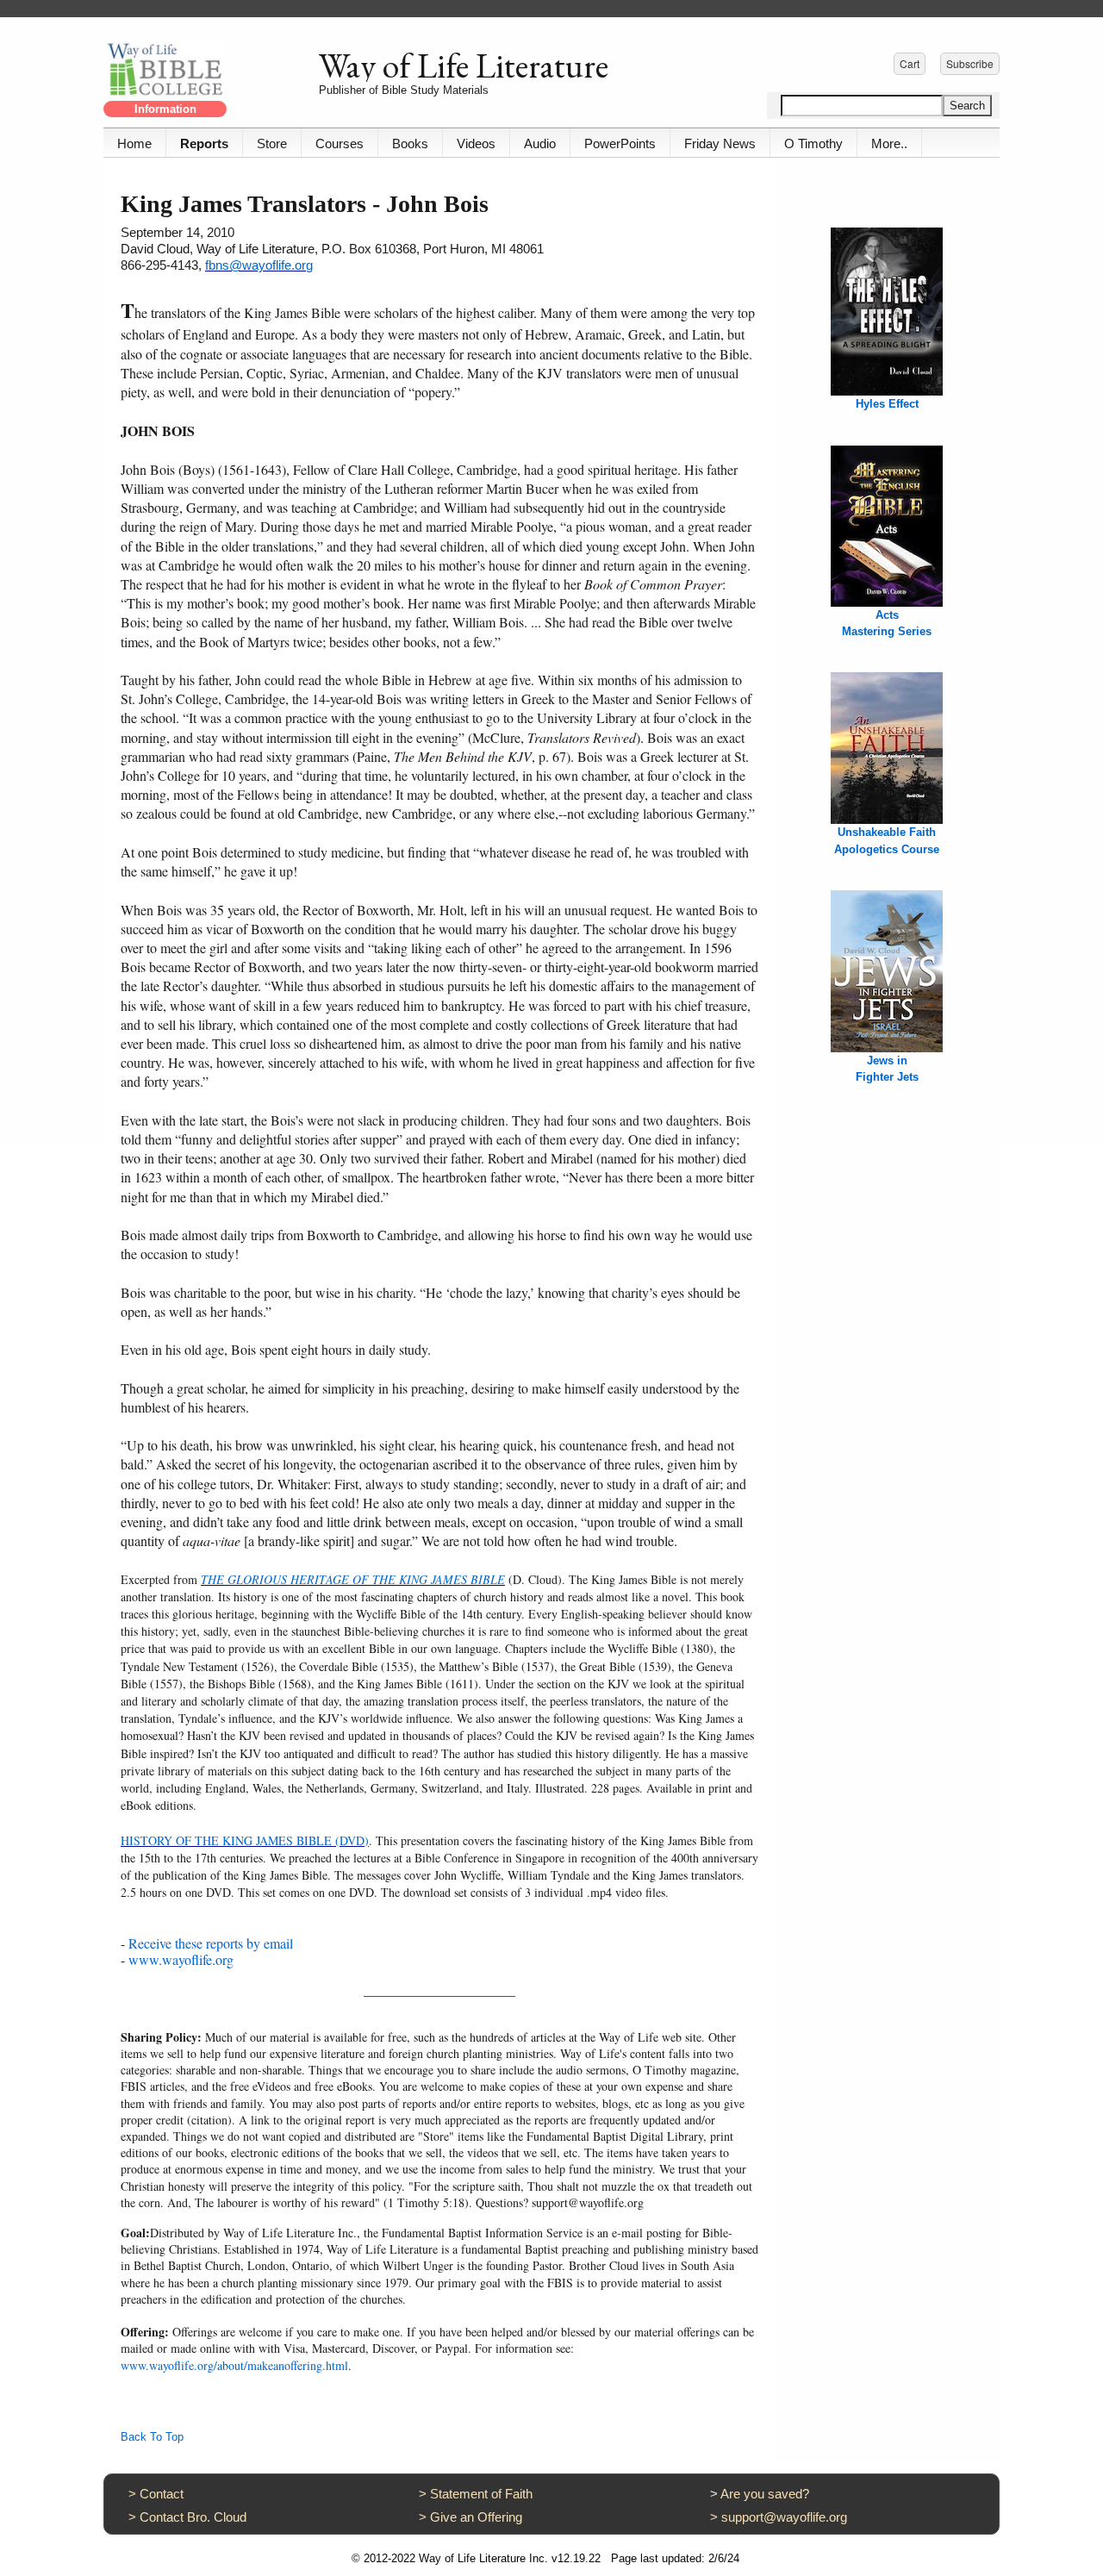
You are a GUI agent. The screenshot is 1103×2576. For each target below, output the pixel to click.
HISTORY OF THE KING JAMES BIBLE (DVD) (245, 1840)
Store (272, 143)
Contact (162, 2494)
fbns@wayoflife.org (259, 265)
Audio (540, 143)
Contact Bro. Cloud (193, 2517)
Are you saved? (765, 2494)
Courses (340, 143)
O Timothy (813, 143)
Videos (476, 143)
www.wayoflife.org (181, 1959)
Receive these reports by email (211, 1943)
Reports (204, 143)
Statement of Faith (481, 2494)
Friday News (720, 143)
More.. (889, 143)
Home (134, 143)
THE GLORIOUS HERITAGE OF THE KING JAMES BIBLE (353, 1579)
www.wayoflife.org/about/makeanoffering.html (234, 2365)
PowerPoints (620, 143)
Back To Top (152, 2437)
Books (410, 143)
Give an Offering (476, 2517)
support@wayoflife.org (784, 2517)
